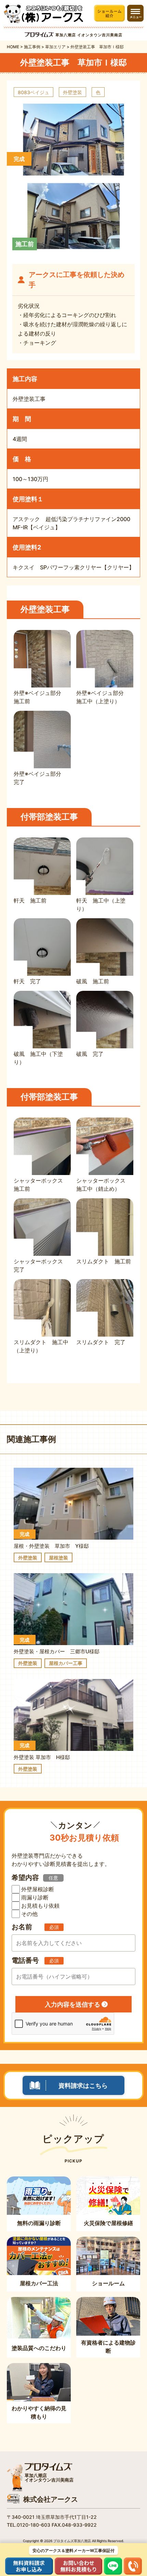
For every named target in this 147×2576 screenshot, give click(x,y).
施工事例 (32, 47)
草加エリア (55, 47)
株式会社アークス (51, 2499)
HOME (13, 47)
